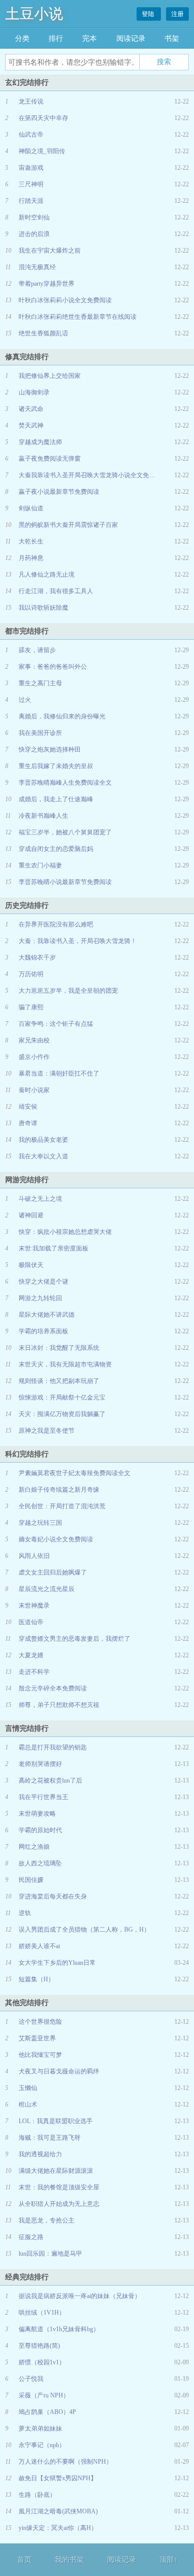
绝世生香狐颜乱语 (43, 333)
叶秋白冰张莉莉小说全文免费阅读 (65, 300)
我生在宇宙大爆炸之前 (50, 251)
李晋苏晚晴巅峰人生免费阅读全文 (65, 783)
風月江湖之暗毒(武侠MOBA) (58, 2511)
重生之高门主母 (40, 683)
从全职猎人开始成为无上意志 (59, 2204)
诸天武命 (31, 409)
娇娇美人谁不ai (39, 1946)
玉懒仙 (28, 2088)
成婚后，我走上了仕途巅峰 (56, 799)
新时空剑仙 (34, 217)
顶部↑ (168, 2560)
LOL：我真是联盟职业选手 (56, 2121)
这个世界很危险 (40, 2022)
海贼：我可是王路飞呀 (50, 2138)
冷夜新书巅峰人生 (43, 816)
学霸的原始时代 (40, 1830)
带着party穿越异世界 (47, 284)
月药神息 (31, 558)
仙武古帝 (31, 135)
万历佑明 (31, 974)
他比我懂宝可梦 (40, 2055)
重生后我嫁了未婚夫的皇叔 (56, 766)
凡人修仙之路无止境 (47, 575)
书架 (172, 39)
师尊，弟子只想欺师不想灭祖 (59, 1705)
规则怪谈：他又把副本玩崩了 (59, 1381)
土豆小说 (34, 14)
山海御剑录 (34, 392)
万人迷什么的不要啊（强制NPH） (65, 2462)
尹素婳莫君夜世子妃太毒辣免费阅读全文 (74, 1473)
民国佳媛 (31, 1880)
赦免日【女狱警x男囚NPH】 (58, 2478)
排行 (56, 39)
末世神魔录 (34, 1606)
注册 (177, 14)
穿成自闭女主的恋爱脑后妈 (56, 849)
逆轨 (25, 1913)
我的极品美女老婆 (43, 1140)
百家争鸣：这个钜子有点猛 (56, 1024)
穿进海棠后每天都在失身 (53, 1896)
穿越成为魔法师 (40, 442)
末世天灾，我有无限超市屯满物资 (65, 1364)
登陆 (149, 14)
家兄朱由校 (34, 1040)
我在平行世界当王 (43, 1797)
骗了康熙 (31, 1007)
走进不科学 (34, 1672)
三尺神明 (31, 184)
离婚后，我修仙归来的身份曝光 (62, 716)
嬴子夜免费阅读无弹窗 (50, 459)
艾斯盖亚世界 (37, 2038)
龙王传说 (31, 101)
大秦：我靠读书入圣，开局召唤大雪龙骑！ (78, 941)
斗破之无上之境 (40, 1199)
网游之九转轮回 (40, 1298)
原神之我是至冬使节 (47, 1431)
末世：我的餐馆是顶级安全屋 (59, 2187)
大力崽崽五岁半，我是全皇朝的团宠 (68, 991)
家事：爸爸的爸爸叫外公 (53, 667)
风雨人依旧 (34, 1556)
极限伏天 (31, 1265)
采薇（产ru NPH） (44, 2395)
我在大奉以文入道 (43, 1156)
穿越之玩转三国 (40, 1523)
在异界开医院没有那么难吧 (56, 924)
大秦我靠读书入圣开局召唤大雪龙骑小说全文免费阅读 (93, 475)
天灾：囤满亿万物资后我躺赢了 (62, 1414)
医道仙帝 (31, 1622)
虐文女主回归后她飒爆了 (53, 1572)
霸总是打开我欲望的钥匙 (53, 1747)
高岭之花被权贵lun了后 (50, 1780)
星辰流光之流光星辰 (47, 1589)
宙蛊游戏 (31, 168)
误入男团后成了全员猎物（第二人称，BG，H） (84, 1930)
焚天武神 (31, 425)
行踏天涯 (31, 201)
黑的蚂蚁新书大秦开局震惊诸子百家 (68, 525)
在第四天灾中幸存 (43, 118)
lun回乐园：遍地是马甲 (50, 2254)
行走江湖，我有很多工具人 (56, 591)
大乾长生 (31, 541)
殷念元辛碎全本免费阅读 (53, 1688)
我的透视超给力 (40, 2154)
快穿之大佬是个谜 (43, 1282)
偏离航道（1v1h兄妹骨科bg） (59, 2329)
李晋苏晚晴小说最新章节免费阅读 (65, 882)
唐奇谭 (28, 1123)
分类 (22, 39)
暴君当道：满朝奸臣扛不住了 (59, 1073)
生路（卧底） (37, 2495)
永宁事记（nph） (42, 2445)
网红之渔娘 (34, 1847)
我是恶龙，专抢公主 (47, 2220)
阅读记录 (131, 39)
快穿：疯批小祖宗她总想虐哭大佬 (65, 1232)
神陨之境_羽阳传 (42, 151)
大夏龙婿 (31, 1655)
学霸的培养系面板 (43, 1331)
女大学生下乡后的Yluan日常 (57, 1963)
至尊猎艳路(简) (39, 2346)
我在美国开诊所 (40, 733)
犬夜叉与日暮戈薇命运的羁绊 (59, 2071)
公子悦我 (31, 2379)
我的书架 (69, 2560)
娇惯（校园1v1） (42, 2362)
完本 (89, 39)
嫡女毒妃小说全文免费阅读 (56, 1539)
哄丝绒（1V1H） (42, 2313)
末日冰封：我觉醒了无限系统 (59, 1348)
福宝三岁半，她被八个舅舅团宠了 (65, 832)
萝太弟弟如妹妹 (40, 2428)
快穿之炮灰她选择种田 (50, 749)
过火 (25, 700)
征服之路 (31, 2237)
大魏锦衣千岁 (37, 958)
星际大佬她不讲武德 (47, 1315)
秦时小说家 (34, 1090)
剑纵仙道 (31, 508)
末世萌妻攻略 (37, 1814)
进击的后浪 (34, 234)
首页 (24, 2560)
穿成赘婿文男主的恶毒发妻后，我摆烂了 (74, 1639)
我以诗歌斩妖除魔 (43, 608)
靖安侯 (28, 1107)
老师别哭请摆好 (40, 1764)
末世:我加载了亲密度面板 (54, 1248)
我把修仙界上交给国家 (50, 376)
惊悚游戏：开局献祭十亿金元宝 (62, 1397)
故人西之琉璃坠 (40, 1863)
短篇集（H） (36, 1979)
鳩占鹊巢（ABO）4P (47, 2412)
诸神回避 (31, 1215)
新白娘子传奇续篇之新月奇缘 (59, 1490)
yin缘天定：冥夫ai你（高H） (58, 2528)
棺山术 (28, 2104)
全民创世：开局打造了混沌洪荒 (62, 1506)
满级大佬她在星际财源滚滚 (56, 2171)
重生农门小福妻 (40, 865)
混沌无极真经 (37, 267)
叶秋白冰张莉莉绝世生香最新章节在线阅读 (78, 317)
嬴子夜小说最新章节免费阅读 (59, 492)
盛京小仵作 (34, 1057)
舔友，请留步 (37, 650)
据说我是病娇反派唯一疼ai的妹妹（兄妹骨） (80, 2296)
